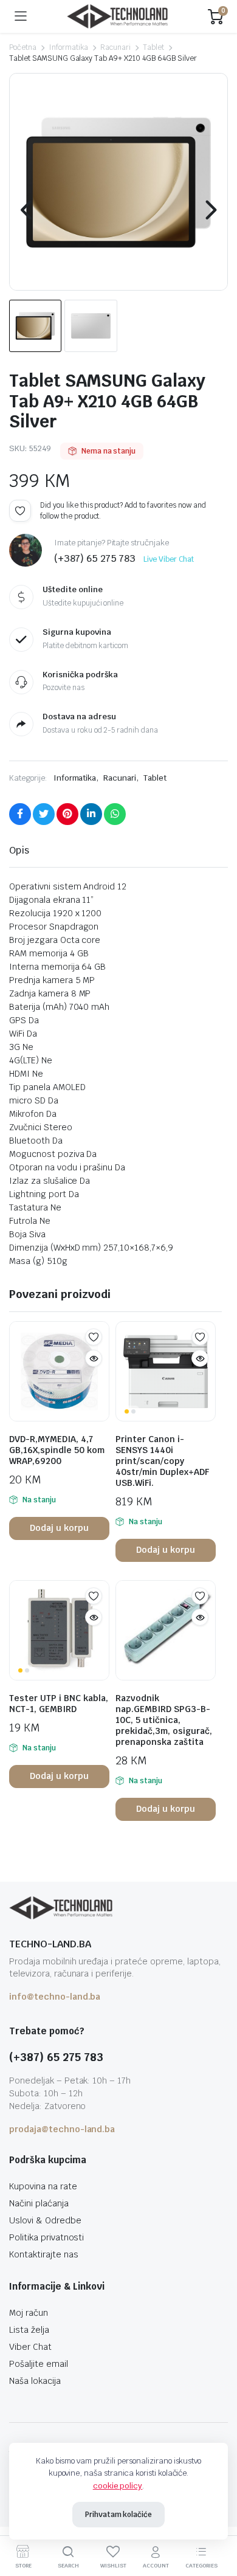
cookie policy (118, 2486)
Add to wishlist (20, 511)
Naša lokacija (35, 2381)
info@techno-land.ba (55, 1997)
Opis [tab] (19, 850)
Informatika (69, 47)
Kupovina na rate (43, 2186)
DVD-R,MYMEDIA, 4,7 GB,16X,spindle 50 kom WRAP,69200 (57, 1450)
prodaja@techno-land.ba (62, 2129)
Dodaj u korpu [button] (59, 1528)
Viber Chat (30, 2347)
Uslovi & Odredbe (45, 2220)
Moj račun (29, 2313)
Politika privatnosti (46, 2237)
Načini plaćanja (39, 2203)
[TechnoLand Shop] (117, 17)
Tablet (153, 47)
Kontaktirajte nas (44, 2254)
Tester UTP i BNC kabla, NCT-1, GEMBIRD (59, 1704)
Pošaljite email (39, 2364)
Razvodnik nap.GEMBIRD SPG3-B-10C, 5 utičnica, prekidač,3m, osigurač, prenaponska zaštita (164, 1720)
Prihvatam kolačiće (118, 2515)
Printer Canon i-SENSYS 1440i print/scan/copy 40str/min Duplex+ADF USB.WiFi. (162, 1461)
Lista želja (29, 2330)
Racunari (115, 47)
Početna (23, 47)
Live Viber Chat (169, 559)
